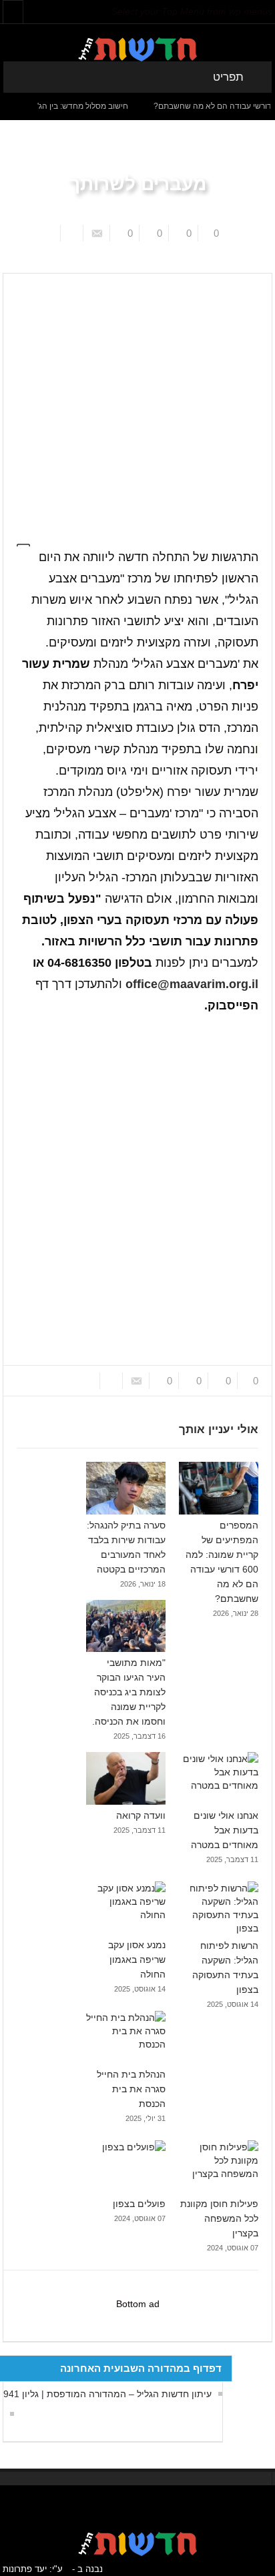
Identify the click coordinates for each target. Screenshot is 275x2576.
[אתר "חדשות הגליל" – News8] (137, 49)
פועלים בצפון (139, 2204)
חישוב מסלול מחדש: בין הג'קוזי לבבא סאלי (74, 106)
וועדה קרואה (141, 1815)
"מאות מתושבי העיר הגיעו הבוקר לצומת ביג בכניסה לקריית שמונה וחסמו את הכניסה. (129, 1692)
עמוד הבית (235, 263)
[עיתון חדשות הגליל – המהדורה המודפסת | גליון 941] (9, 2414)
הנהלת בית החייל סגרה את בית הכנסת (131, 2089)
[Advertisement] (137, 402)
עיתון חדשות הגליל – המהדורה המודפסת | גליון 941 (107, 2394)
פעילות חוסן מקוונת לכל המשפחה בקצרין (219, 2218)
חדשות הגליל (181, 263)
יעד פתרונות (25, 2569)
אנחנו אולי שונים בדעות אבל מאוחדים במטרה (225, 1830)
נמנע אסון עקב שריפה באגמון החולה (137, 1960)
